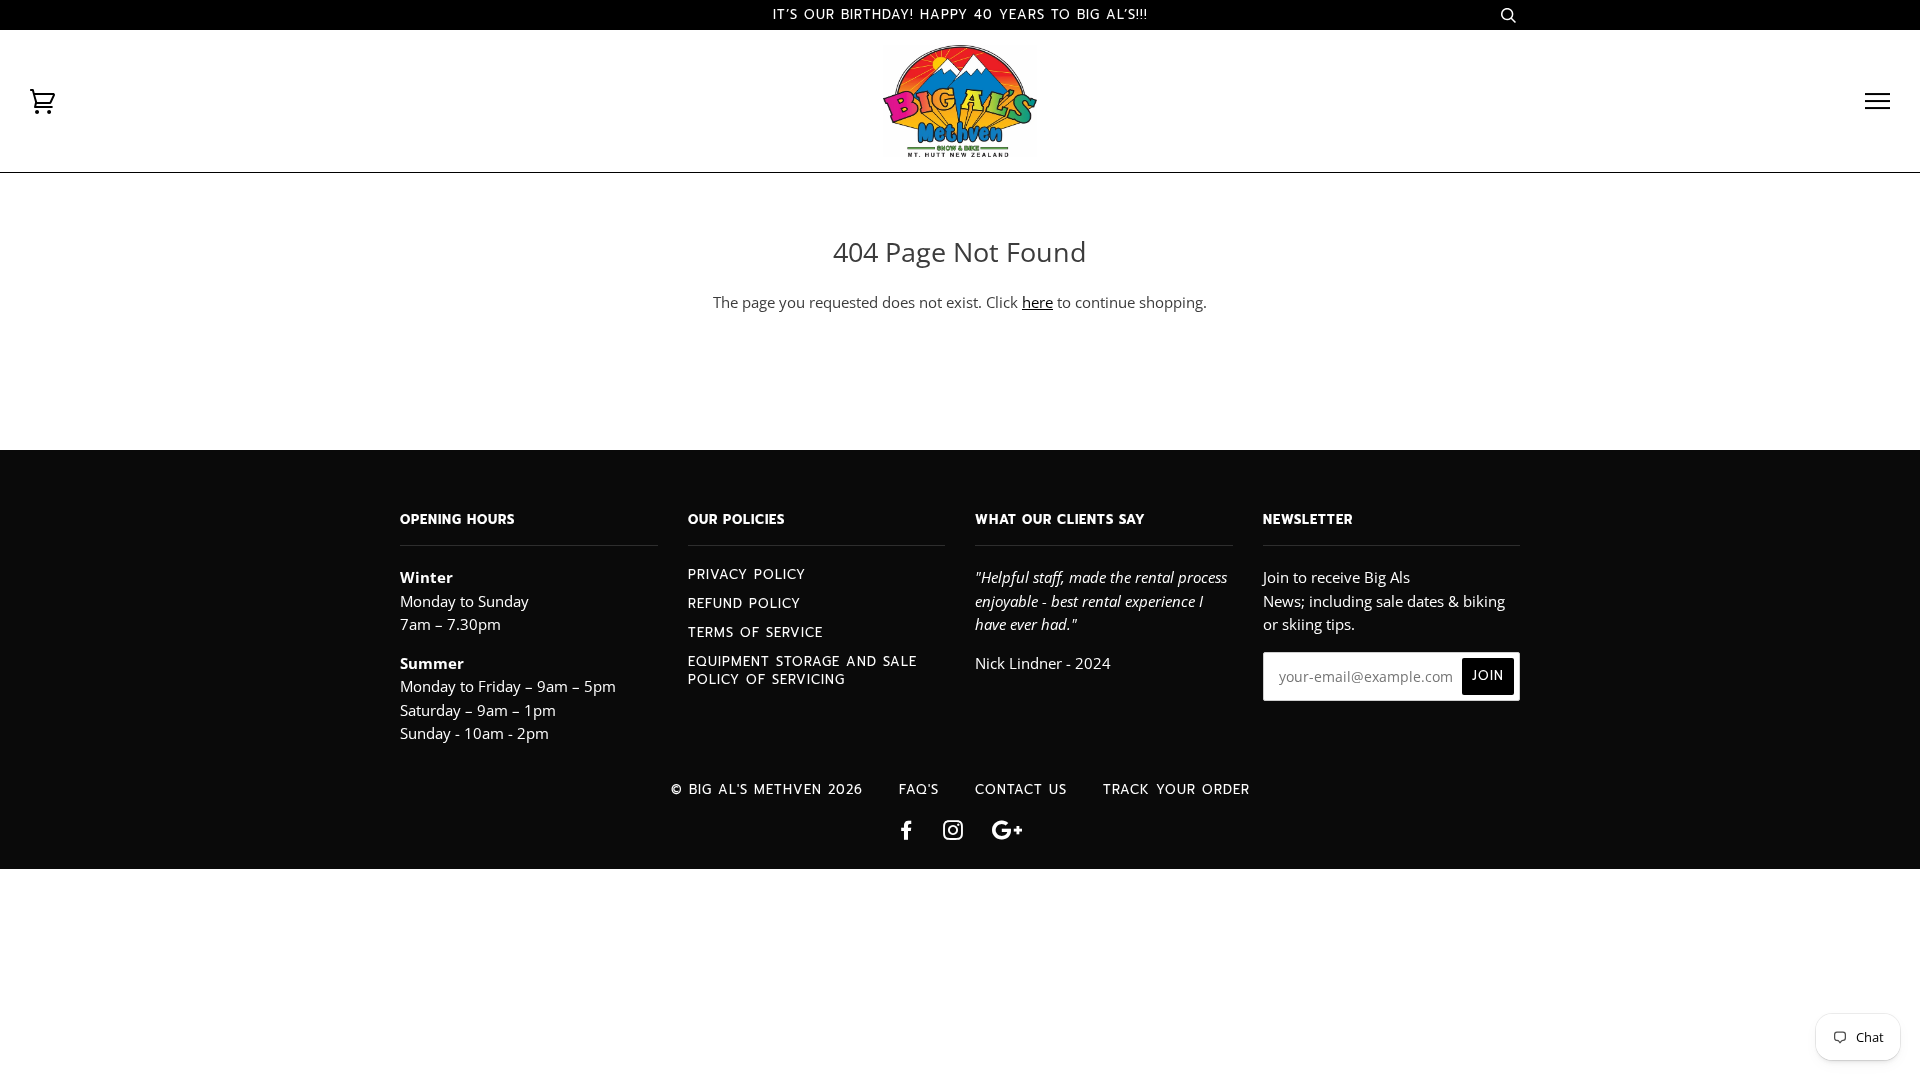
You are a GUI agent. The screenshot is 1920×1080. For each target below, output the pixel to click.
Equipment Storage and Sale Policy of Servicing (802, 670)
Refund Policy (744, 603)
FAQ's (919, 789)
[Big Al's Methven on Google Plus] (1007, 833)
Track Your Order (1176, 789)
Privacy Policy (747, 574)
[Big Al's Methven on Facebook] (906, 833)
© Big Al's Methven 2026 (767, 789)
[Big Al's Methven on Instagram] (953, 833)
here (1037, 302)
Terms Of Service (755, 632)
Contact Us (1021, 789)
